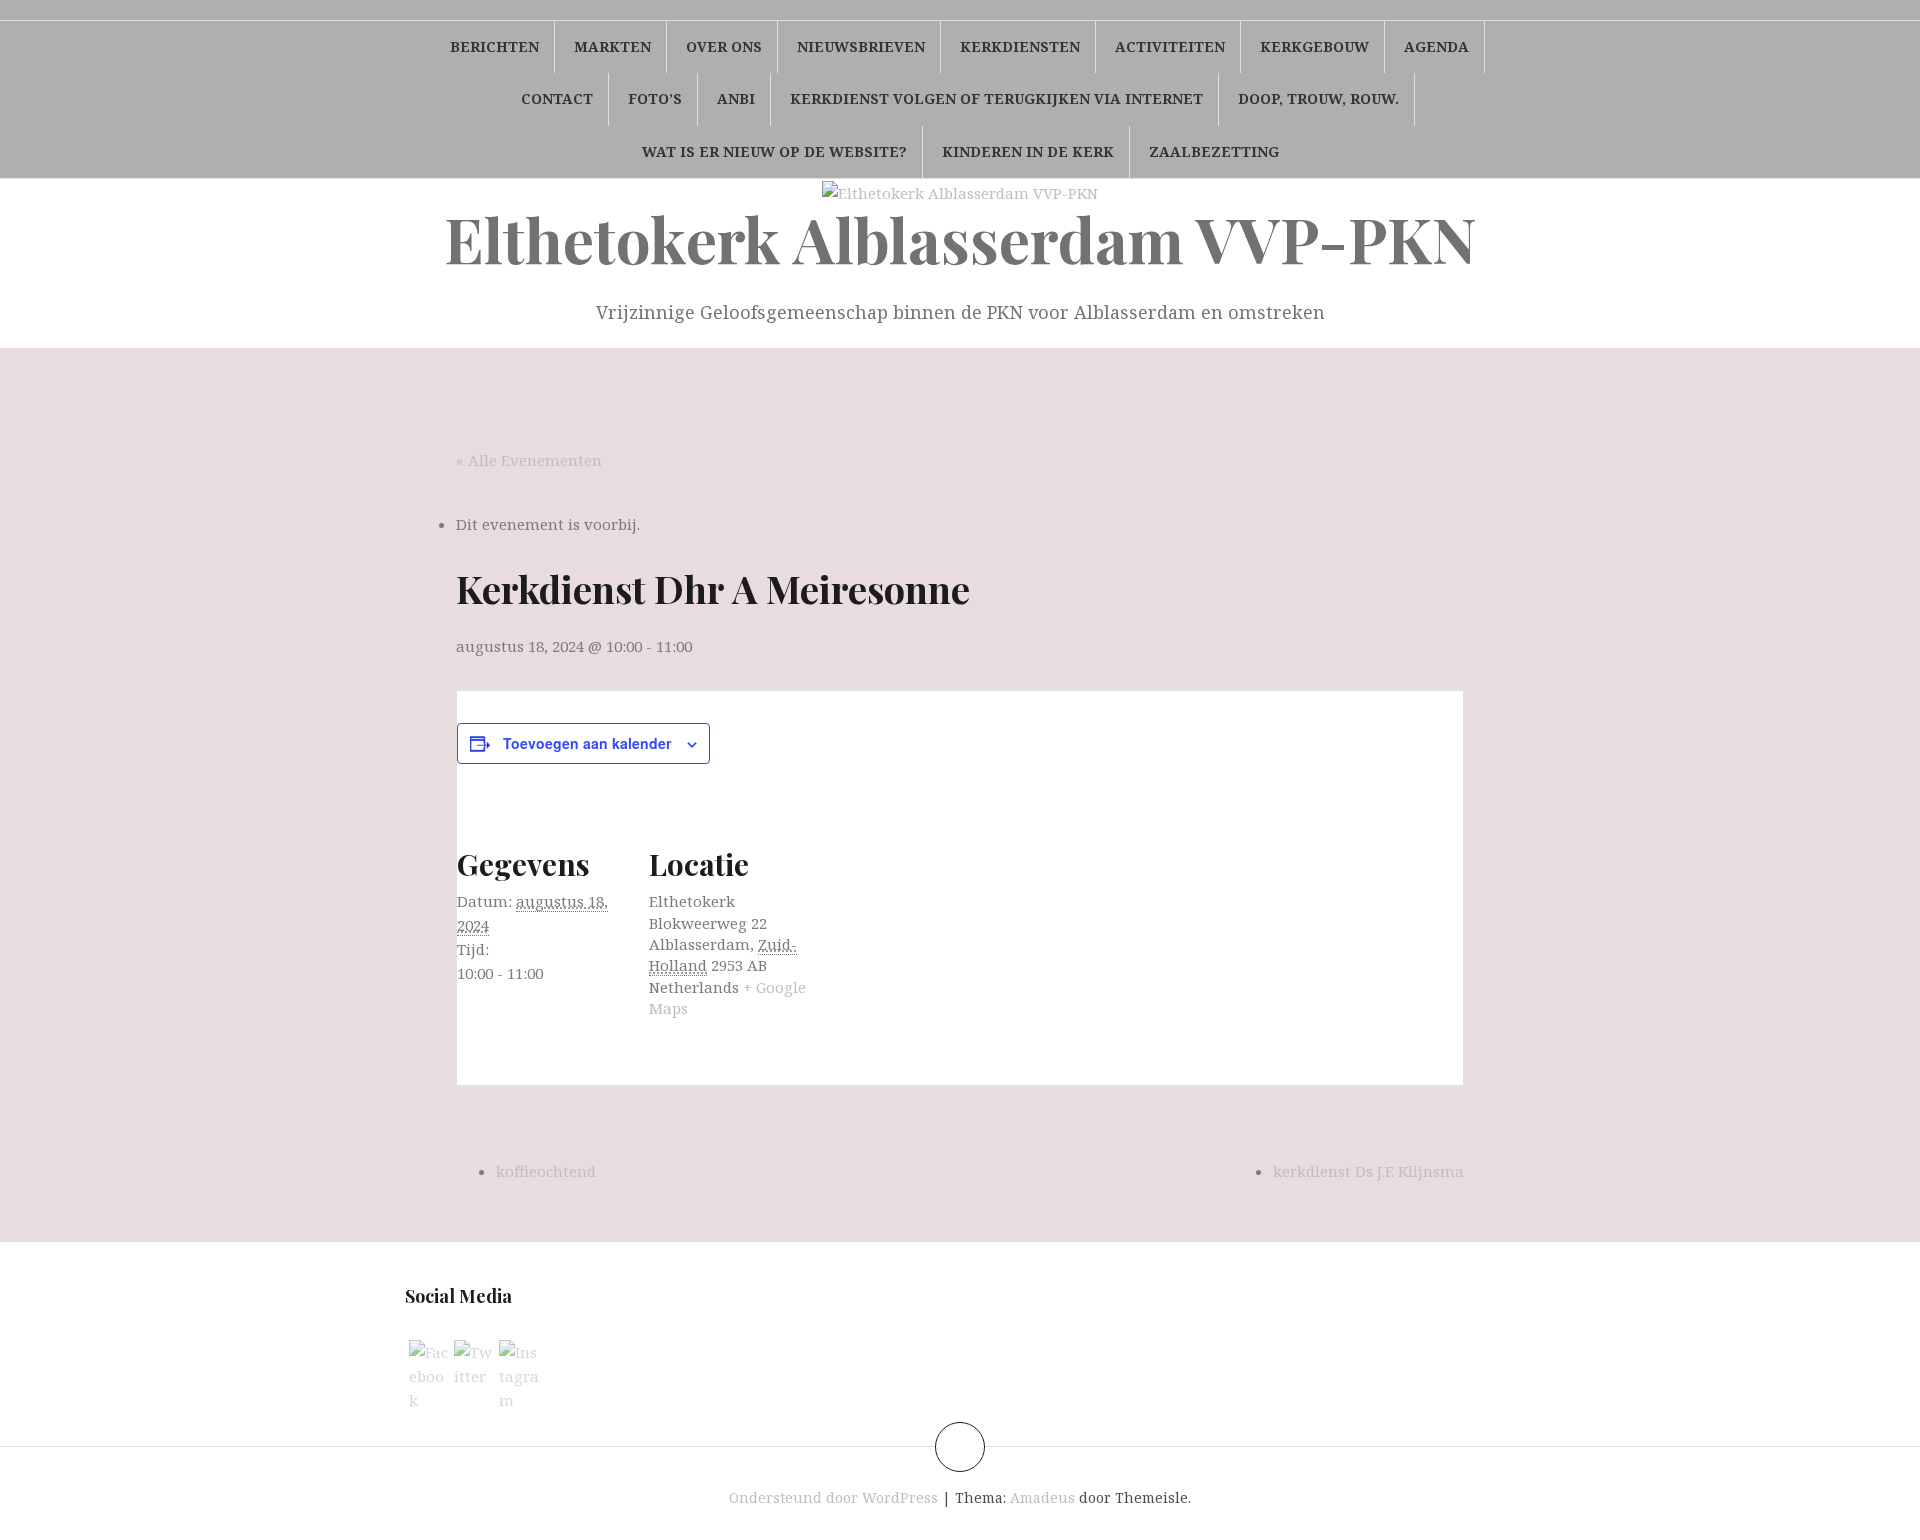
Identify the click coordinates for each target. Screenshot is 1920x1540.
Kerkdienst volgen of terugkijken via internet (996, 98)
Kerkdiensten (1020, 46)
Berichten (494, 46)
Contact (557, 98)
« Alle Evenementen (529, 460)
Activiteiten (1170, 46)
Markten (612, 46)
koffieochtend (546, 1171)
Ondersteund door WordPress (833, 1497)
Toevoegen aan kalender (587, 743)
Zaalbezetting (1214, 151)
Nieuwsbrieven (861, 46)
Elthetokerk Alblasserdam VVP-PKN (960, 238)
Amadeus (1042, 1497)
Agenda (1436, 46)
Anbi (736, 98)
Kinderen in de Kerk (1028, 151)
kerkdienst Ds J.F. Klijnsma (1368, 1171)
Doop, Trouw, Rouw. (1318, 98)
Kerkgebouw (1314, 46)
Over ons (724, 46)
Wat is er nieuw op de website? (774, 151)
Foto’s (655, 98)
